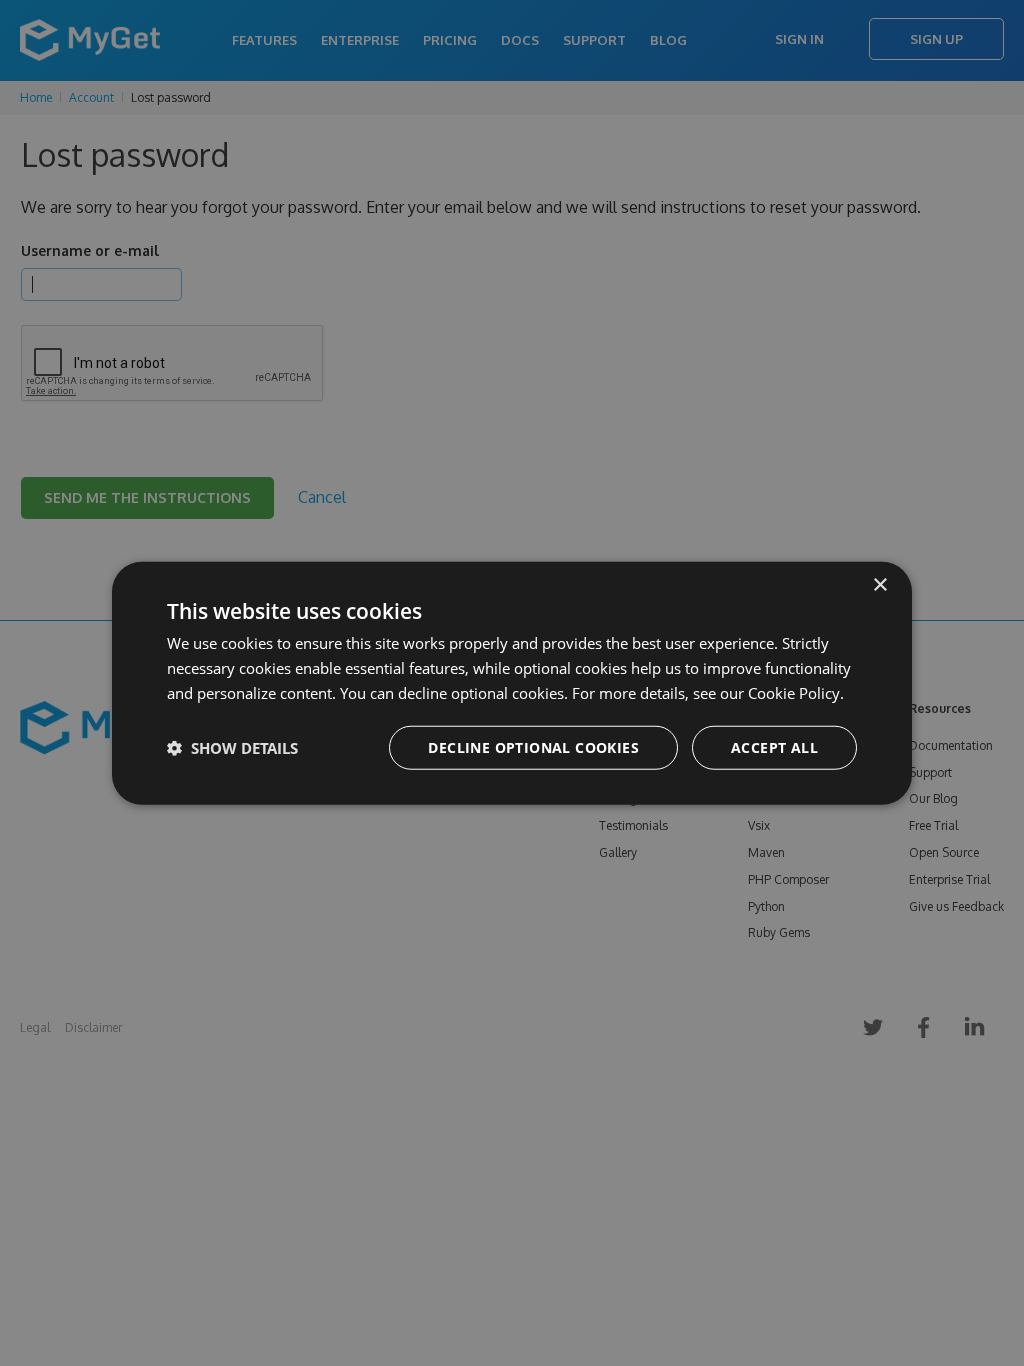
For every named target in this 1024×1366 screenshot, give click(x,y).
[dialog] (512, 683)
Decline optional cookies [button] (533, 746)
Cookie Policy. (796, 693)
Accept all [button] (774, 746)
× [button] (879, 585)
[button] (232, 747)
